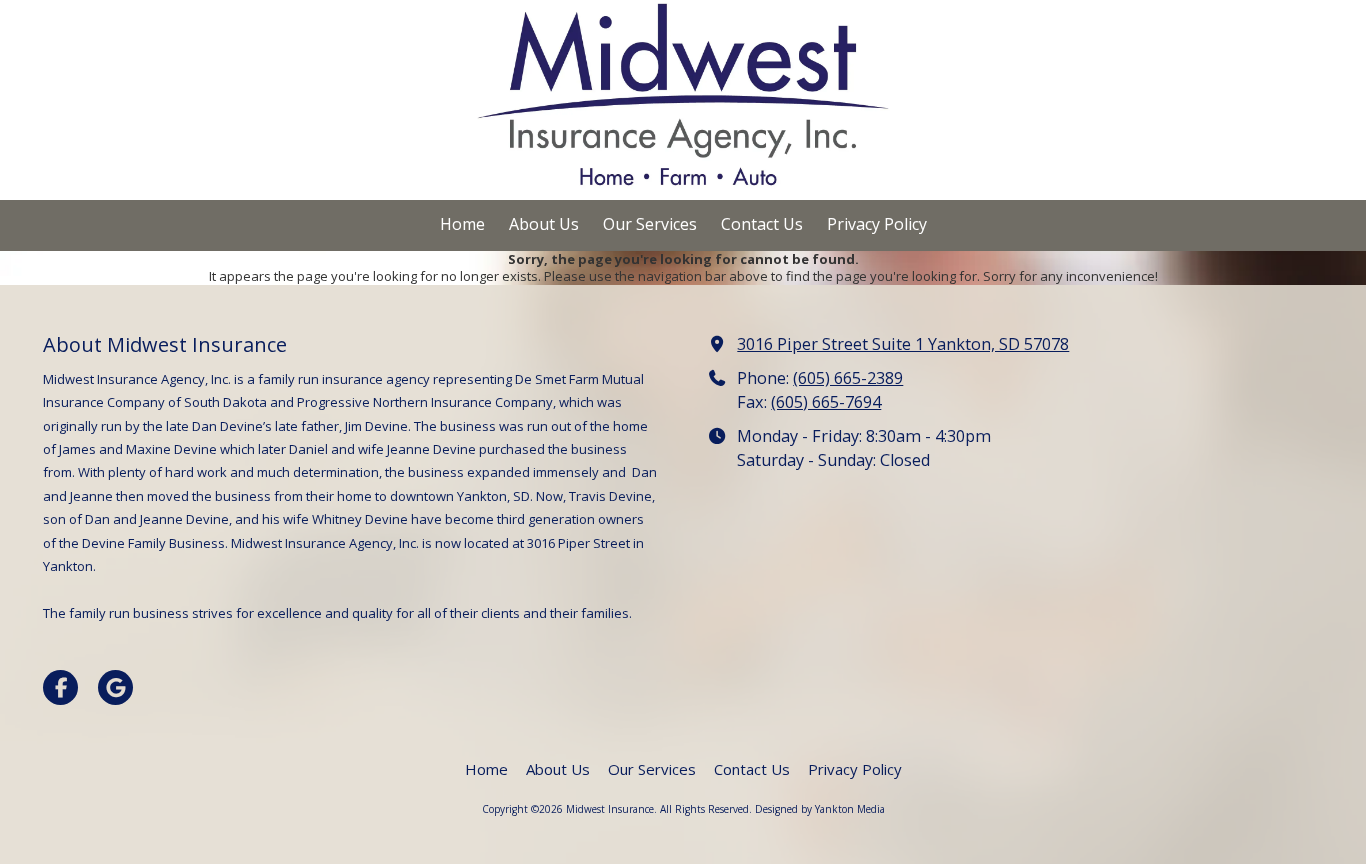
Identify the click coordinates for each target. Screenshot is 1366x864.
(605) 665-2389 (848, 378)
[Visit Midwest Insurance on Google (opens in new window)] (115, 687)
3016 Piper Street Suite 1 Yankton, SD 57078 (903, 344)
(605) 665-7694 (826, 402)
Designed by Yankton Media (820, 809)
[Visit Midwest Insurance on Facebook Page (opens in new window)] (60, 687)
